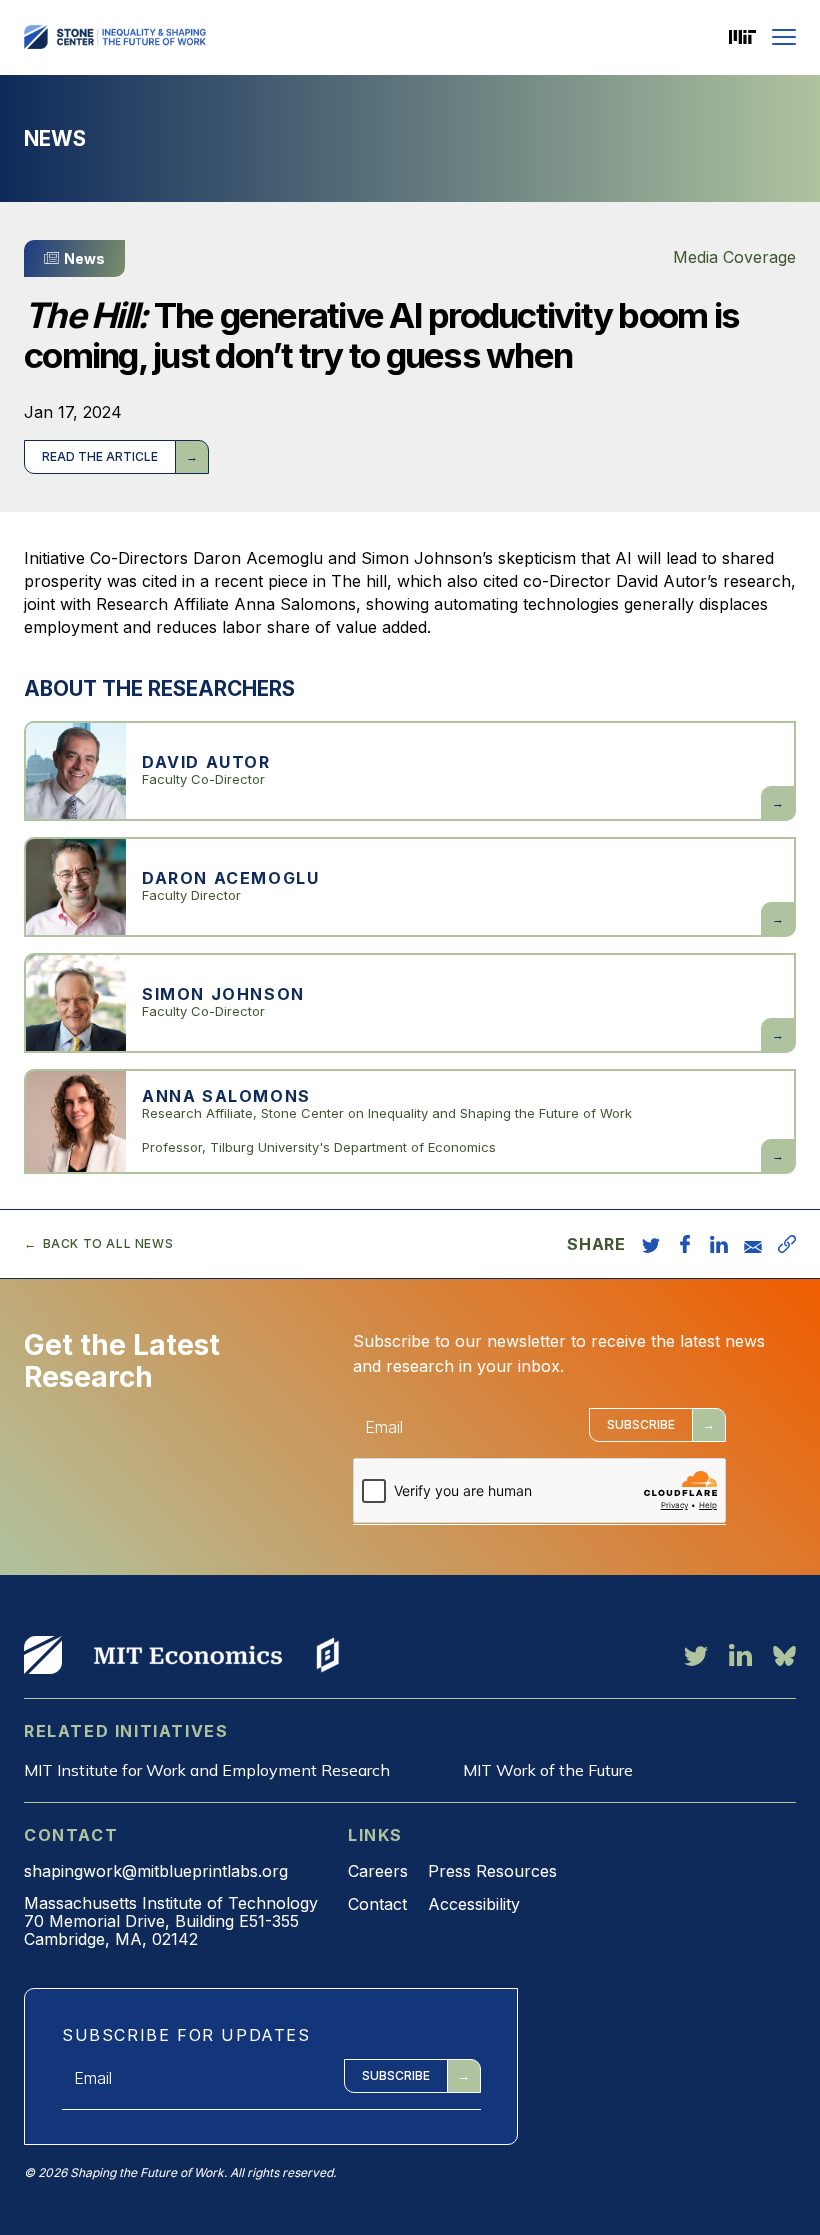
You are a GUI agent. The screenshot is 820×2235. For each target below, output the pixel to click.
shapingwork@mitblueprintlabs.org (156, 1871)
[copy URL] (787, 1244)
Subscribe (641, 1424)
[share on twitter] (651, 1244)
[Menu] (784, 37)
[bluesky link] (784, 1655)
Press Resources (492, 1871)
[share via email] (753, 1244)
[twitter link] (696, 1655)
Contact (377, 1904)
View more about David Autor (410, 771)
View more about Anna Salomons (410, 1121)
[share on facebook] (685, 1244)
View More (43, 1655)
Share (596, 1244)
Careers (378, 1871)
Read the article (100, 456)
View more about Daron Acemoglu (410, 887)
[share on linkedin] (719, 1244)
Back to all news (108, 1244)
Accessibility (474, 1904)
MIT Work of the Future (548, 1770)
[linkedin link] (740, 1655)
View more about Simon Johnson (410, 1003)
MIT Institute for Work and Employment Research (207, 1770)
